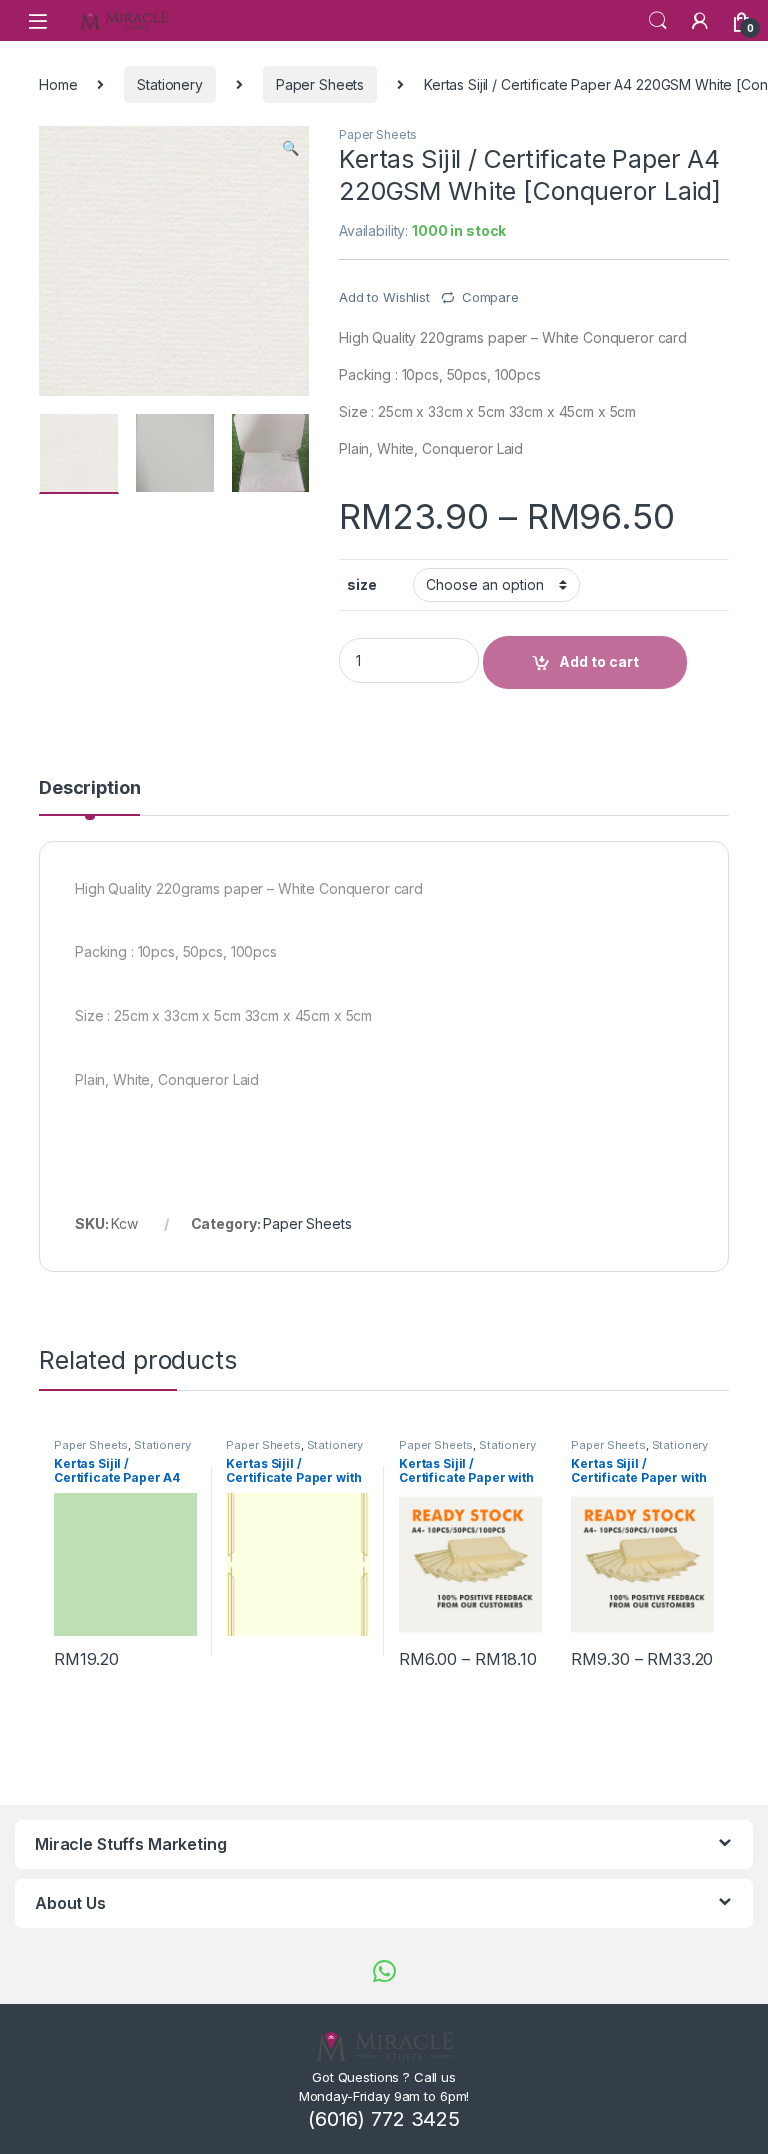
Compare (490, 297)
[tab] (89, 797)
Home (58, 84)
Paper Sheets (320, 84)
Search (658, 21)
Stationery (170, 84)
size (361, 584)
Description (89, 788)
